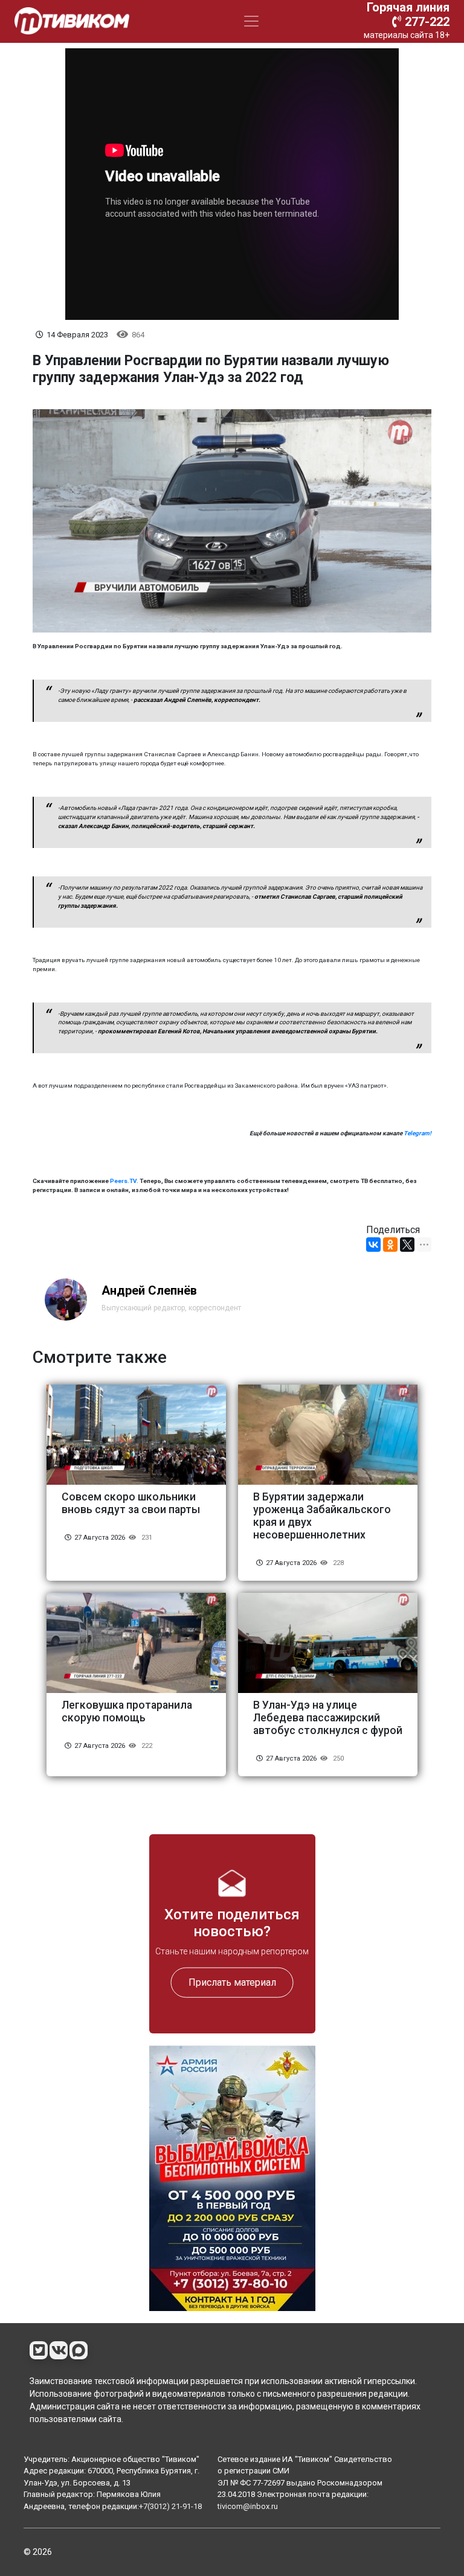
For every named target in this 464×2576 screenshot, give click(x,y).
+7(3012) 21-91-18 (170, 2506)
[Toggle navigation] (251, 21)
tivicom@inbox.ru (248, 2506)
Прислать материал (232, 1982)
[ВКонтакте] (373, 1245)
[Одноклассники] (390, 1245)
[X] (407, 1245)
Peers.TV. (124, 1181)
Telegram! (417, 1133)
